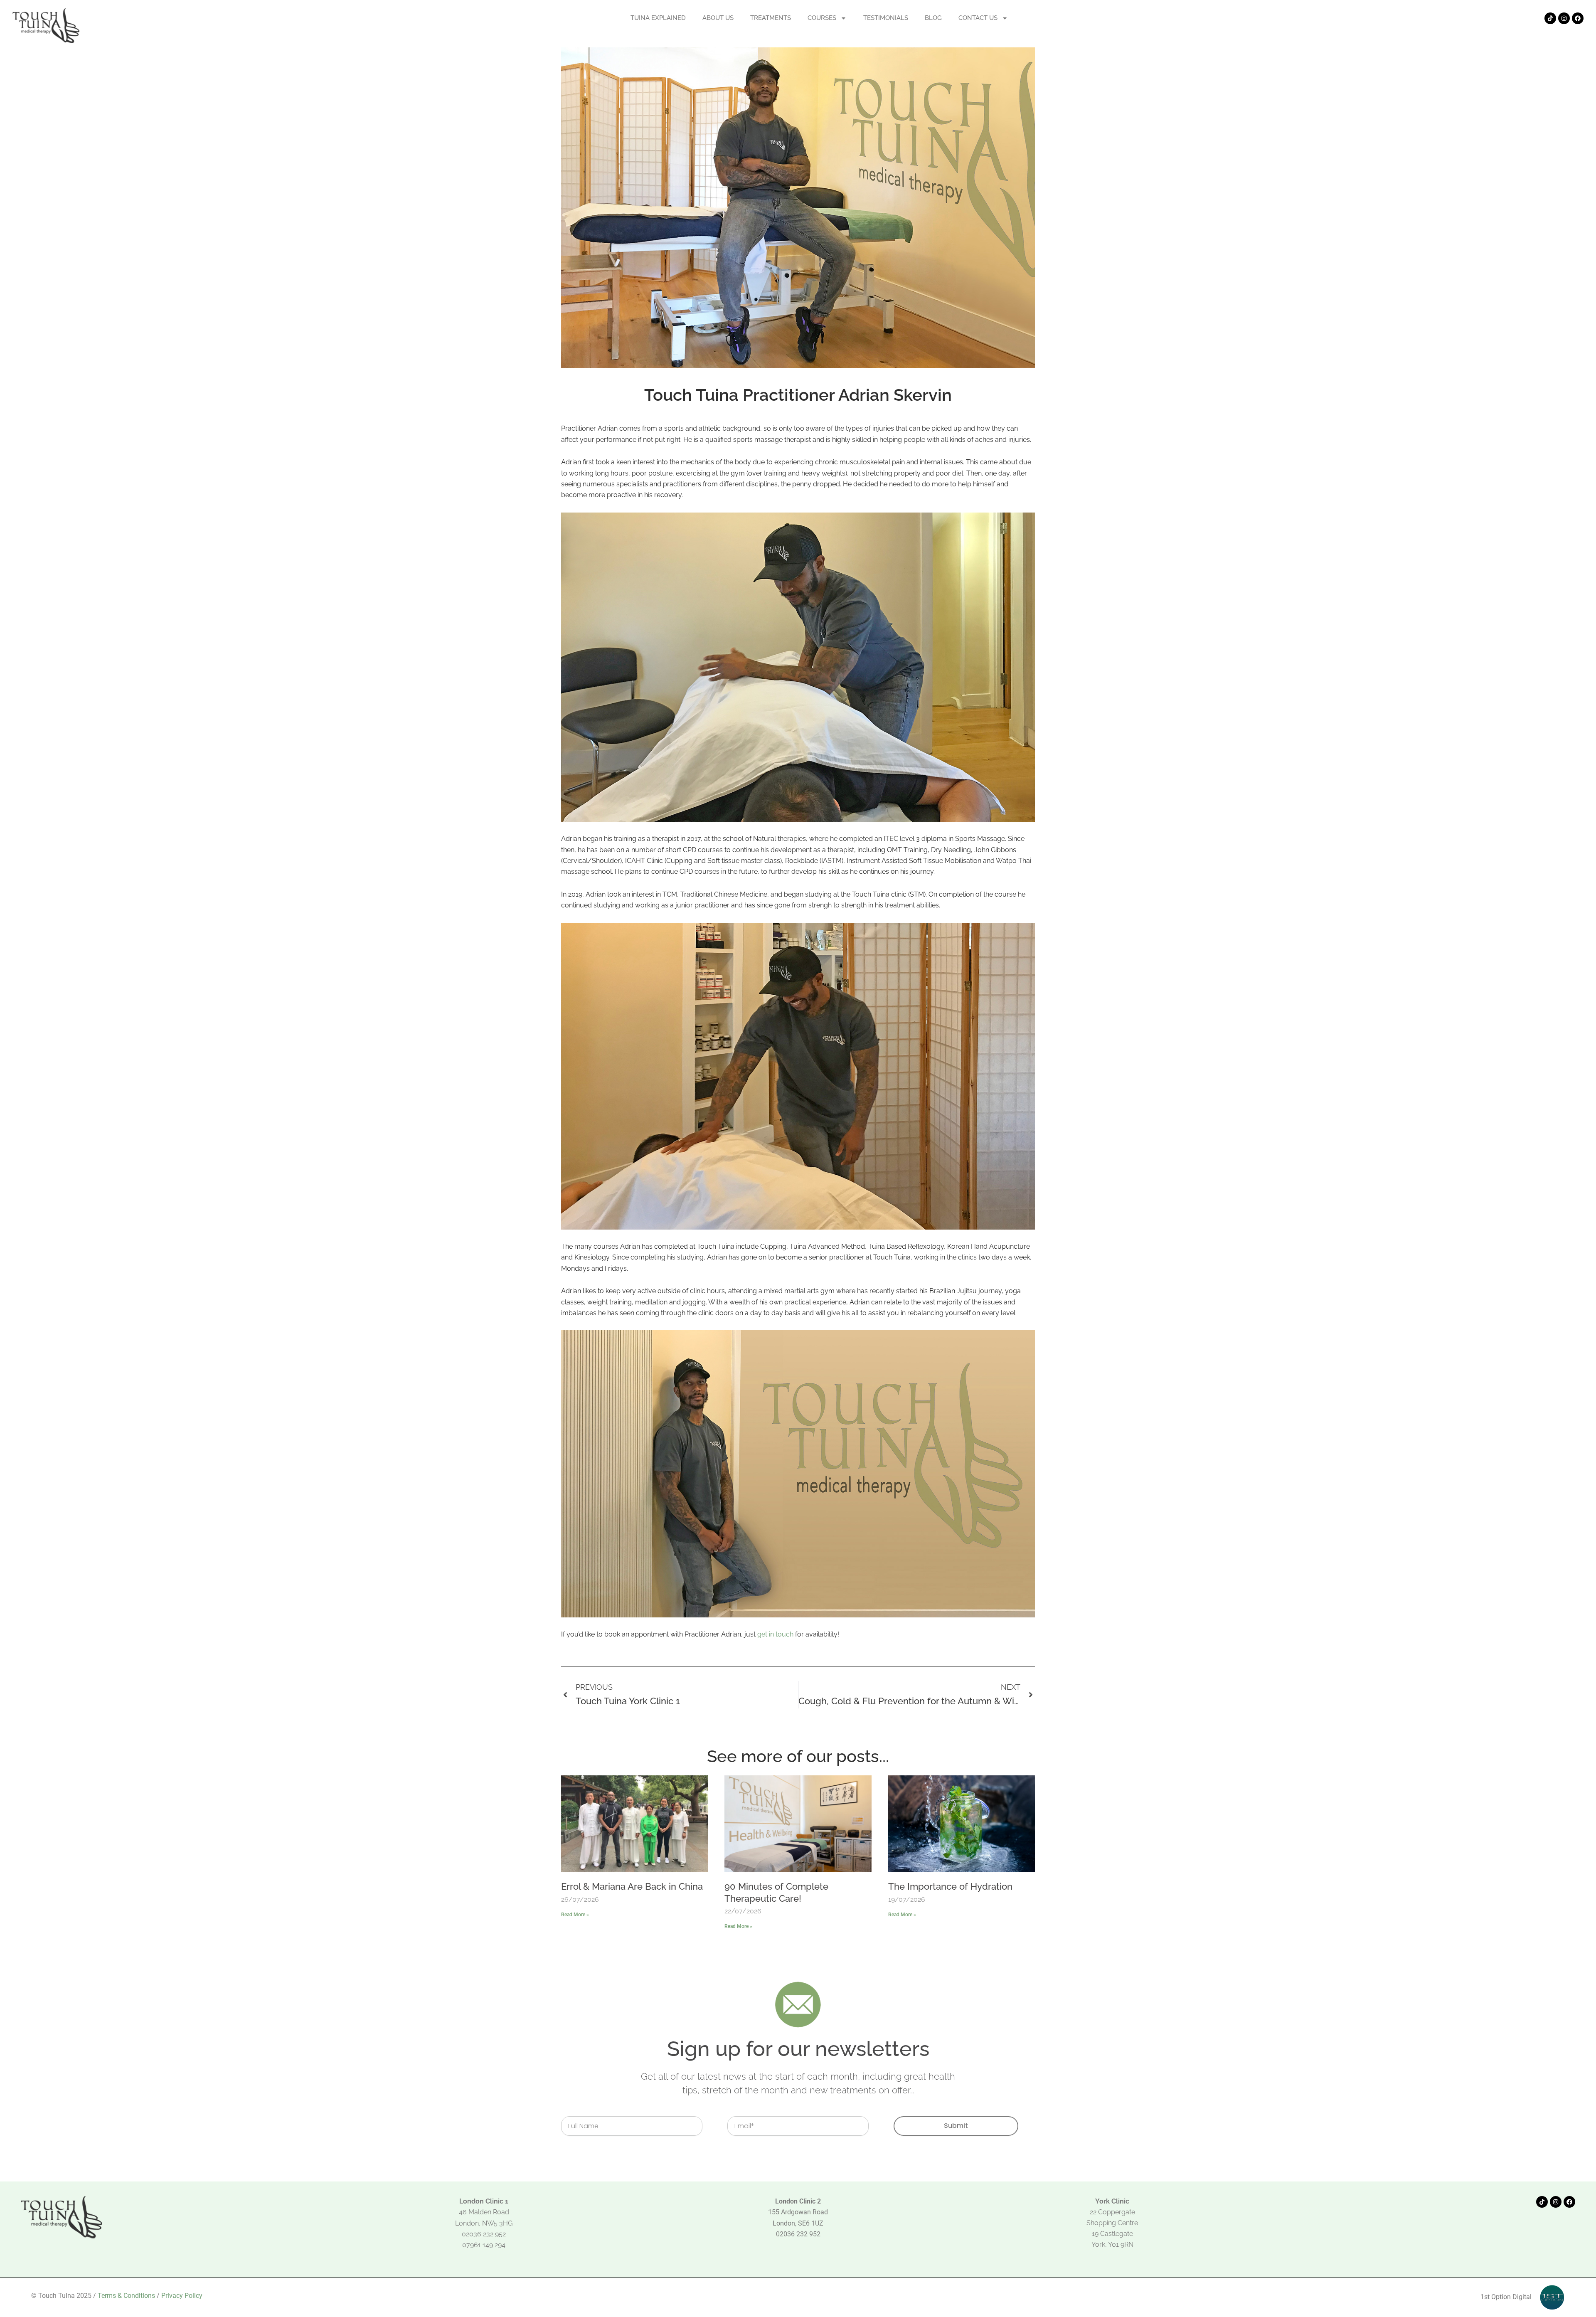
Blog (933, 18)
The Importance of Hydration (950, 1886)
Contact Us (978, 18)
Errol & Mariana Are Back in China (632, 1886)
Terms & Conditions (126, 2296)
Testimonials (886, 18)
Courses (822, 18)
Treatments (771, 18)
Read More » (575, 1915)
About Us (718, 18)
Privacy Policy (182, 2296)
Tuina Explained (658, 18)
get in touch (775, 1634)
